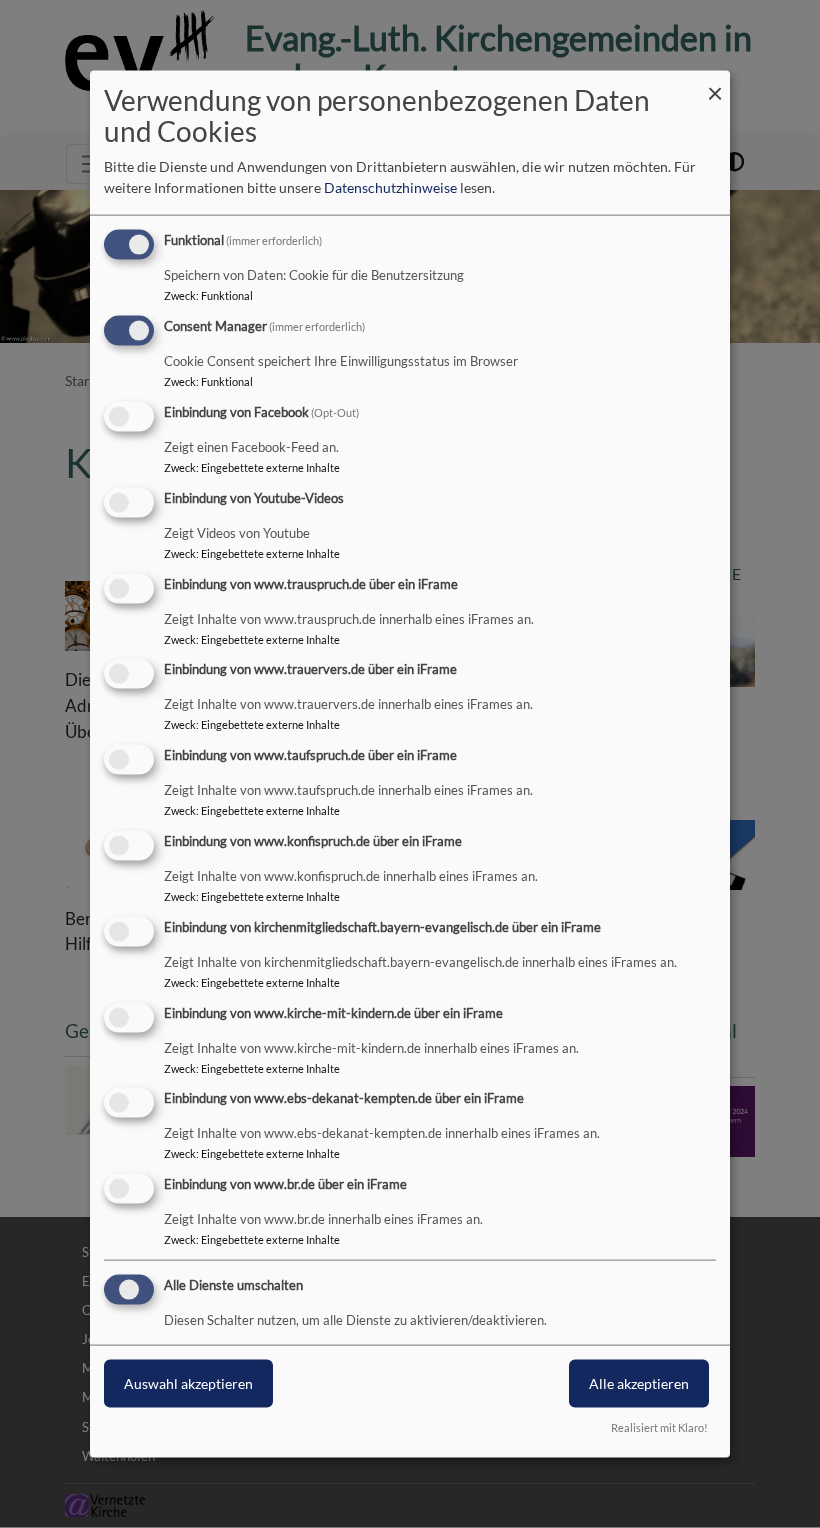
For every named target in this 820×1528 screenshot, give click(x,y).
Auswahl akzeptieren (188, 1383)
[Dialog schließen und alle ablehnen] (715, 83)
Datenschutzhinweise (390, 187)
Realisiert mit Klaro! (659, 1426)
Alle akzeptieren (639, 1383)
